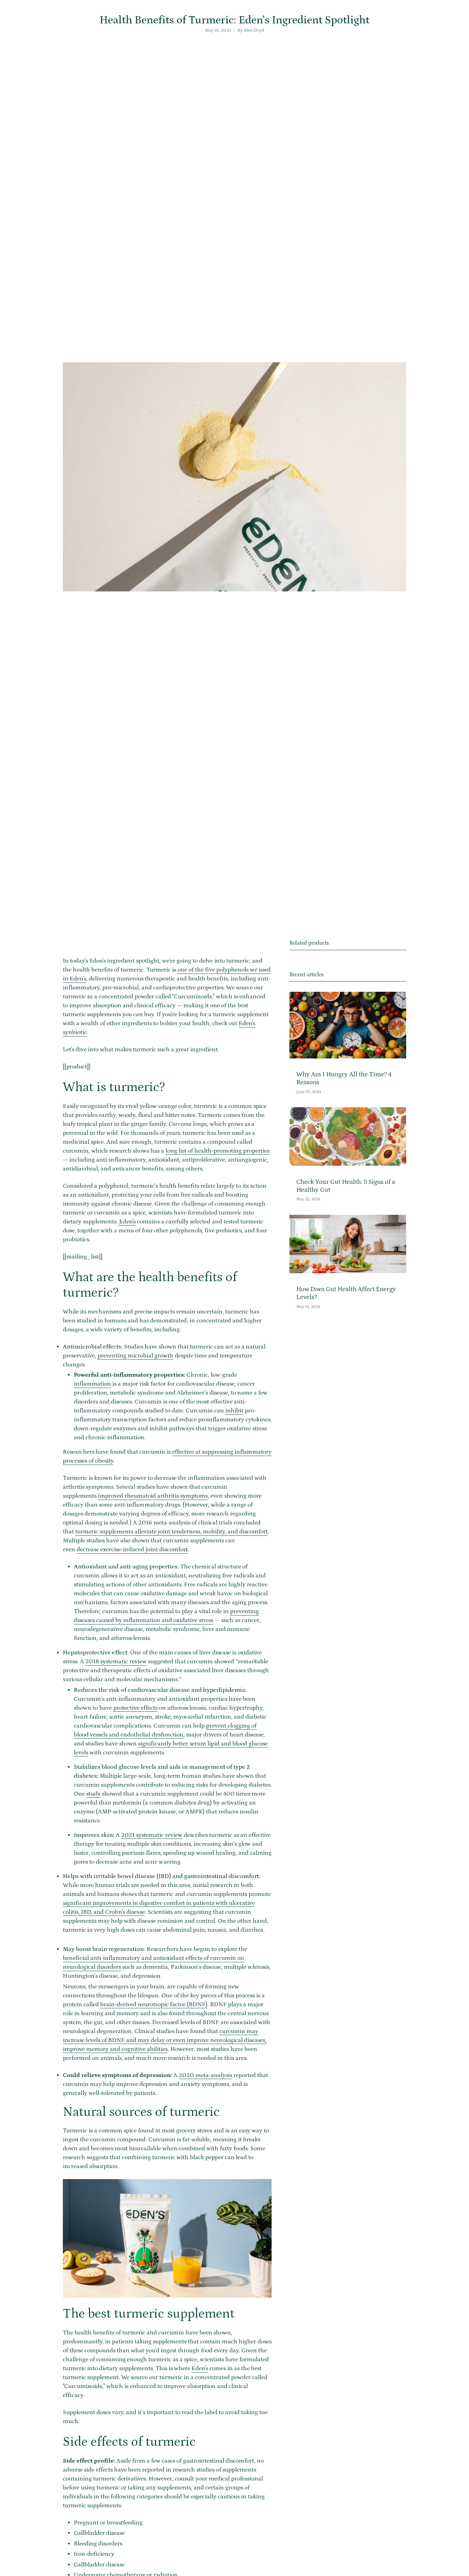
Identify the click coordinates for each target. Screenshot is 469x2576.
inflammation (92, 1384)
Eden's (127, 1222)
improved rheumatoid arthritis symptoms (153, 1496)
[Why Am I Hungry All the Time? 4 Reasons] (348, 1025)
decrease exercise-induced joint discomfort (132, 1550)
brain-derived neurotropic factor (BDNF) (154, 2005)
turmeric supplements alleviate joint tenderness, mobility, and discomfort (171, 1532)
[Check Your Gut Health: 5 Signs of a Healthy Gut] (348, 1136)
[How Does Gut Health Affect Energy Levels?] (348, 1244)
